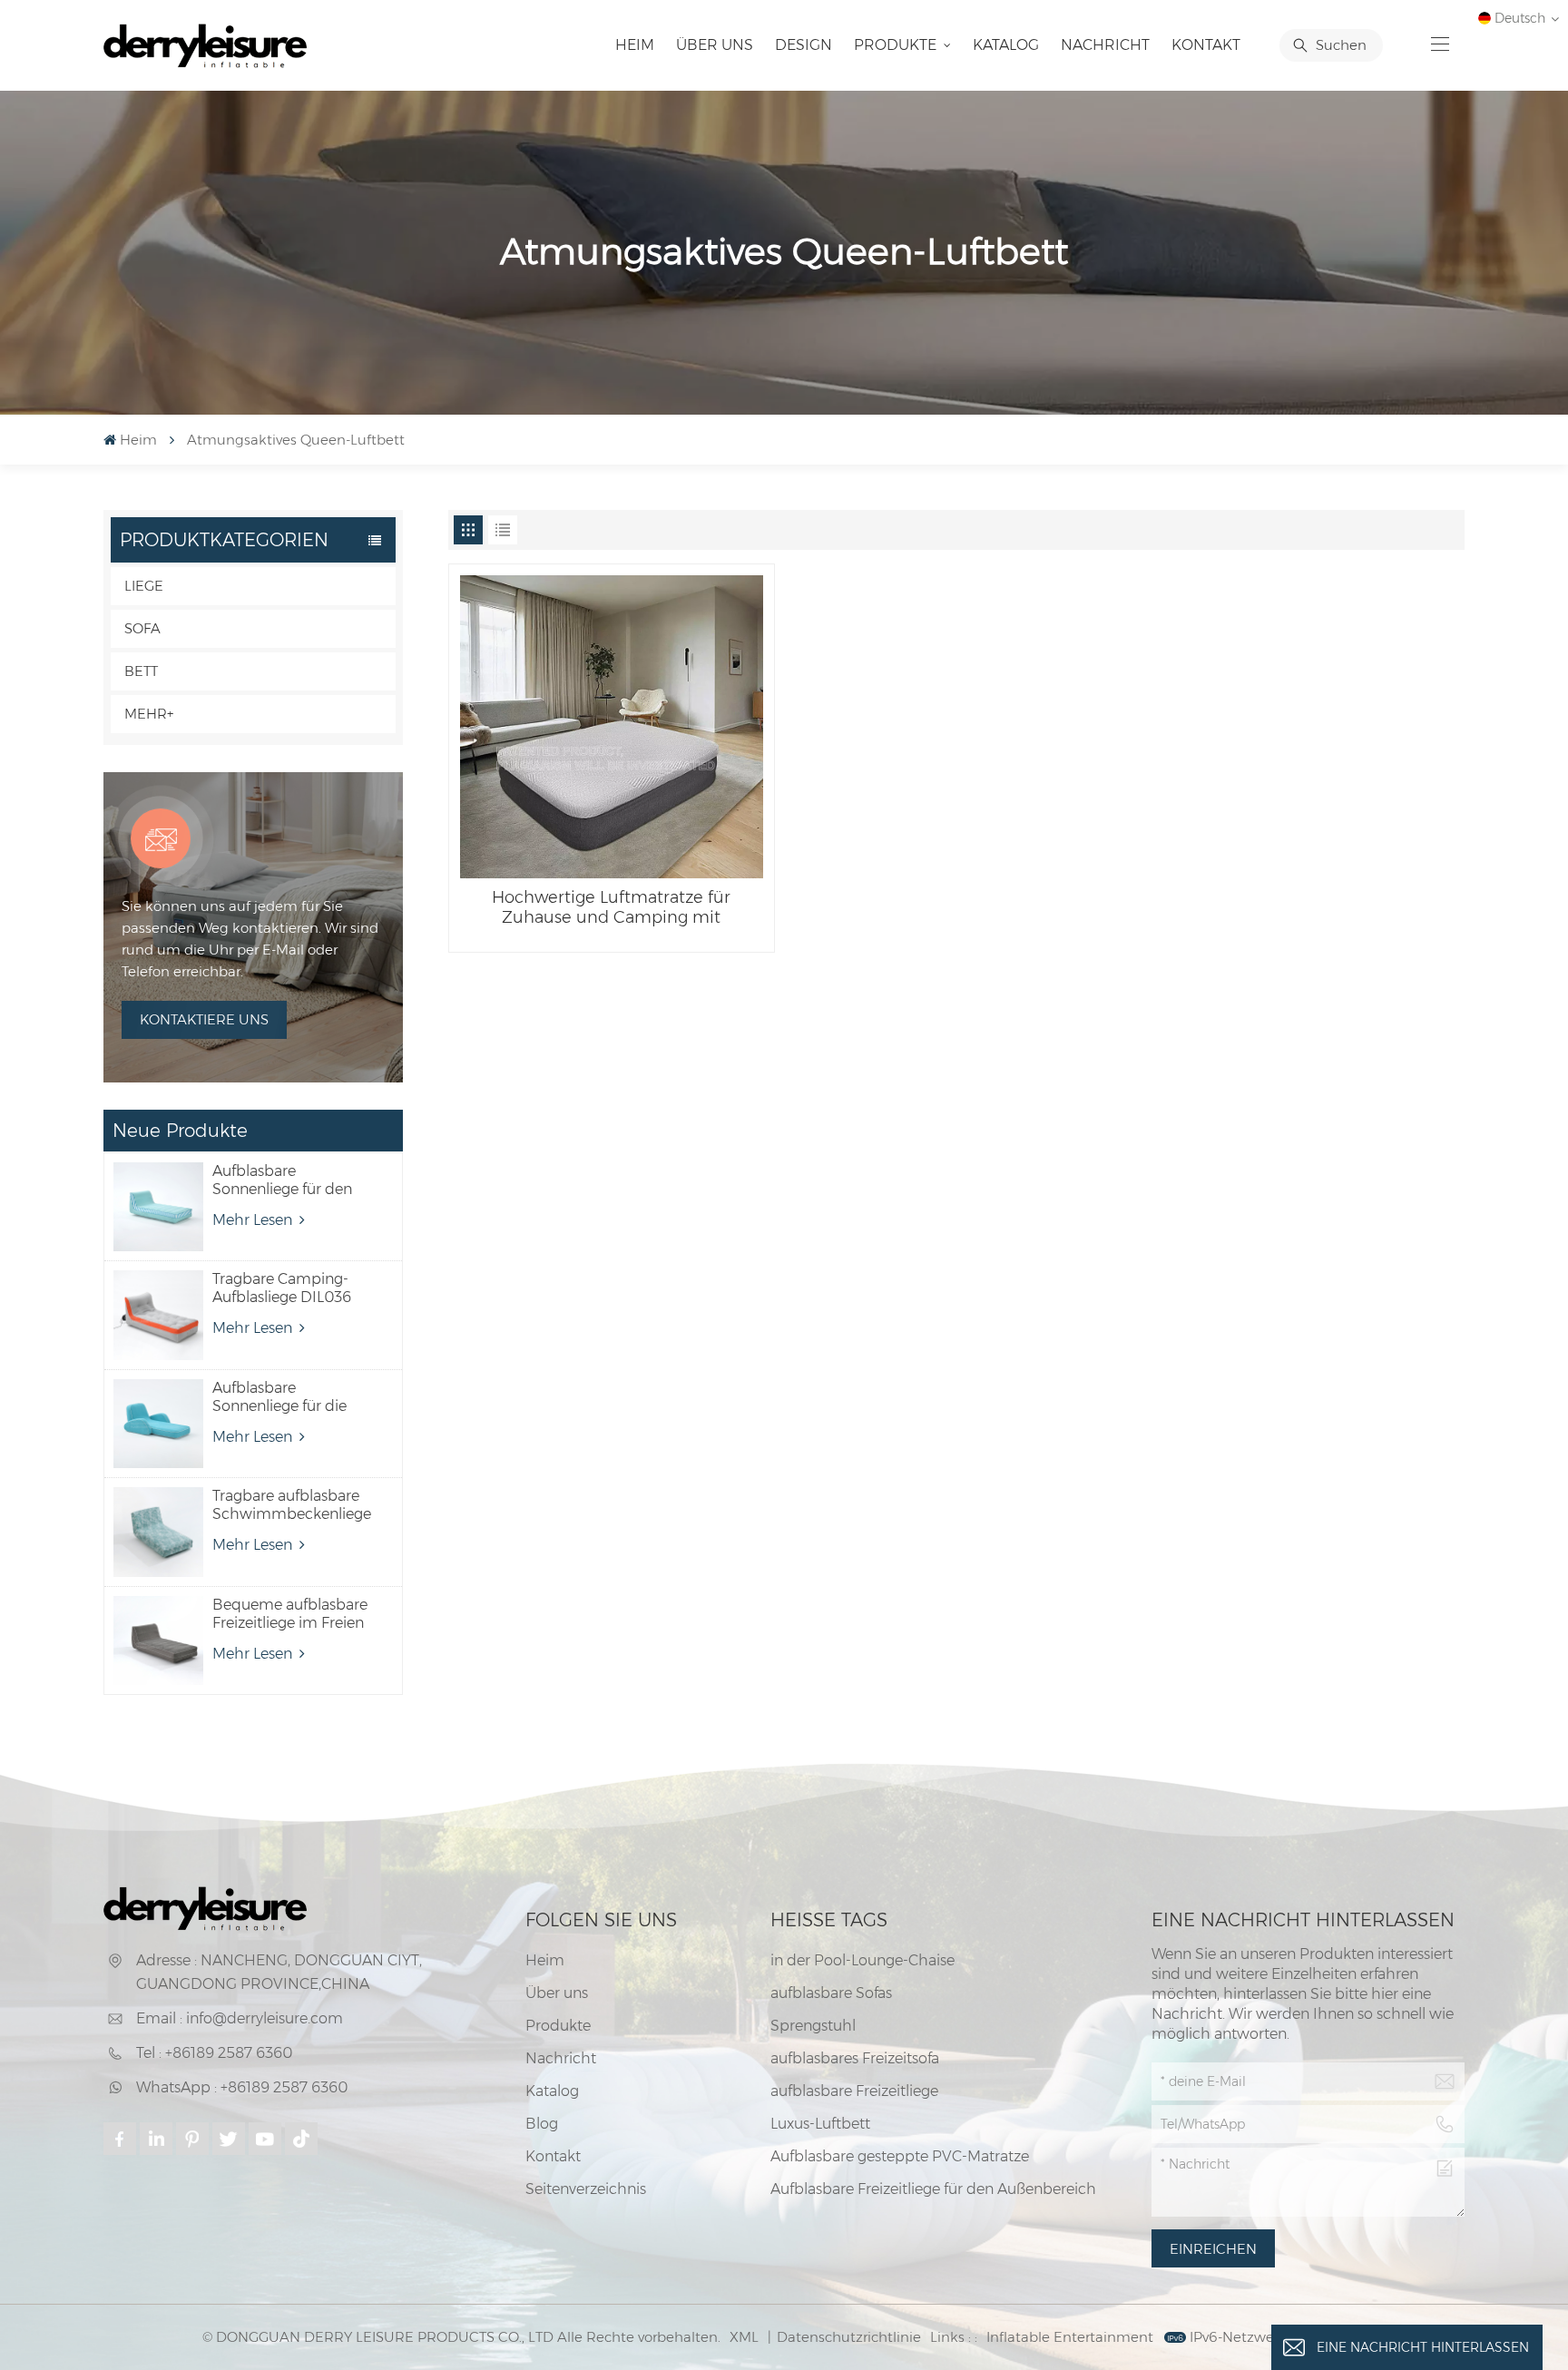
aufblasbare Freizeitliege (854, 2091)
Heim (635, 45)
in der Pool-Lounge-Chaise (862, 1960)
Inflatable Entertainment (1070, 2337)
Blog (542, 2124)
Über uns (715, 45)
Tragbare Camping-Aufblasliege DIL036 (282, 1288)
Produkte (897, 45)
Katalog (1006, 45)
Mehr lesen (254, 1220)
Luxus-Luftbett (820, 2124)
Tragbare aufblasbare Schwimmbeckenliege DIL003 (292, 1505)
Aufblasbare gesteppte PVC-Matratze (900, 2156)
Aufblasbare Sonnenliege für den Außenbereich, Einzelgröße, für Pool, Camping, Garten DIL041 (285, 1180)
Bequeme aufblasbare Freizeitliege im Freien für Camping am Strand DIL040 (290, 1614)
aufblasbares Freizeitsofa (855, 2058)
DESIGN (804, 45)
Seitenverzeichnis (586, 2189)
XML (744, 2337)
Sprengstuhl (813, 2026)
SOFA (142, 628)
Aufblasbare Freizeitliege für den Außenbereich (933, 2189)
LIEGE (144, 586)
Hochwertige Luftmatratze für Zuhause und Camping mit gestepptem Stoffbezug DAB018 (611, 907)
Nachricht (1105, 45)
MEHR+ (149, 714)
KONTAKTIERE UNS (204, 1019)
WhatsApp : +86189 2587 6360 (242, 2087)
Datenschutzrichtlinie (849, 2337)
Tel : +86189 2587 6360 (214, 2053)
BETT (141, 671)
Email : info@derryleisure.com (240, 2018)
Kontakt (1206, 45)
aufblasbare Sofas (831, 1993)
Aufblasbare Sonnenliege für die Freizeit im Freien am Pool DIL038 (285, 1397)
